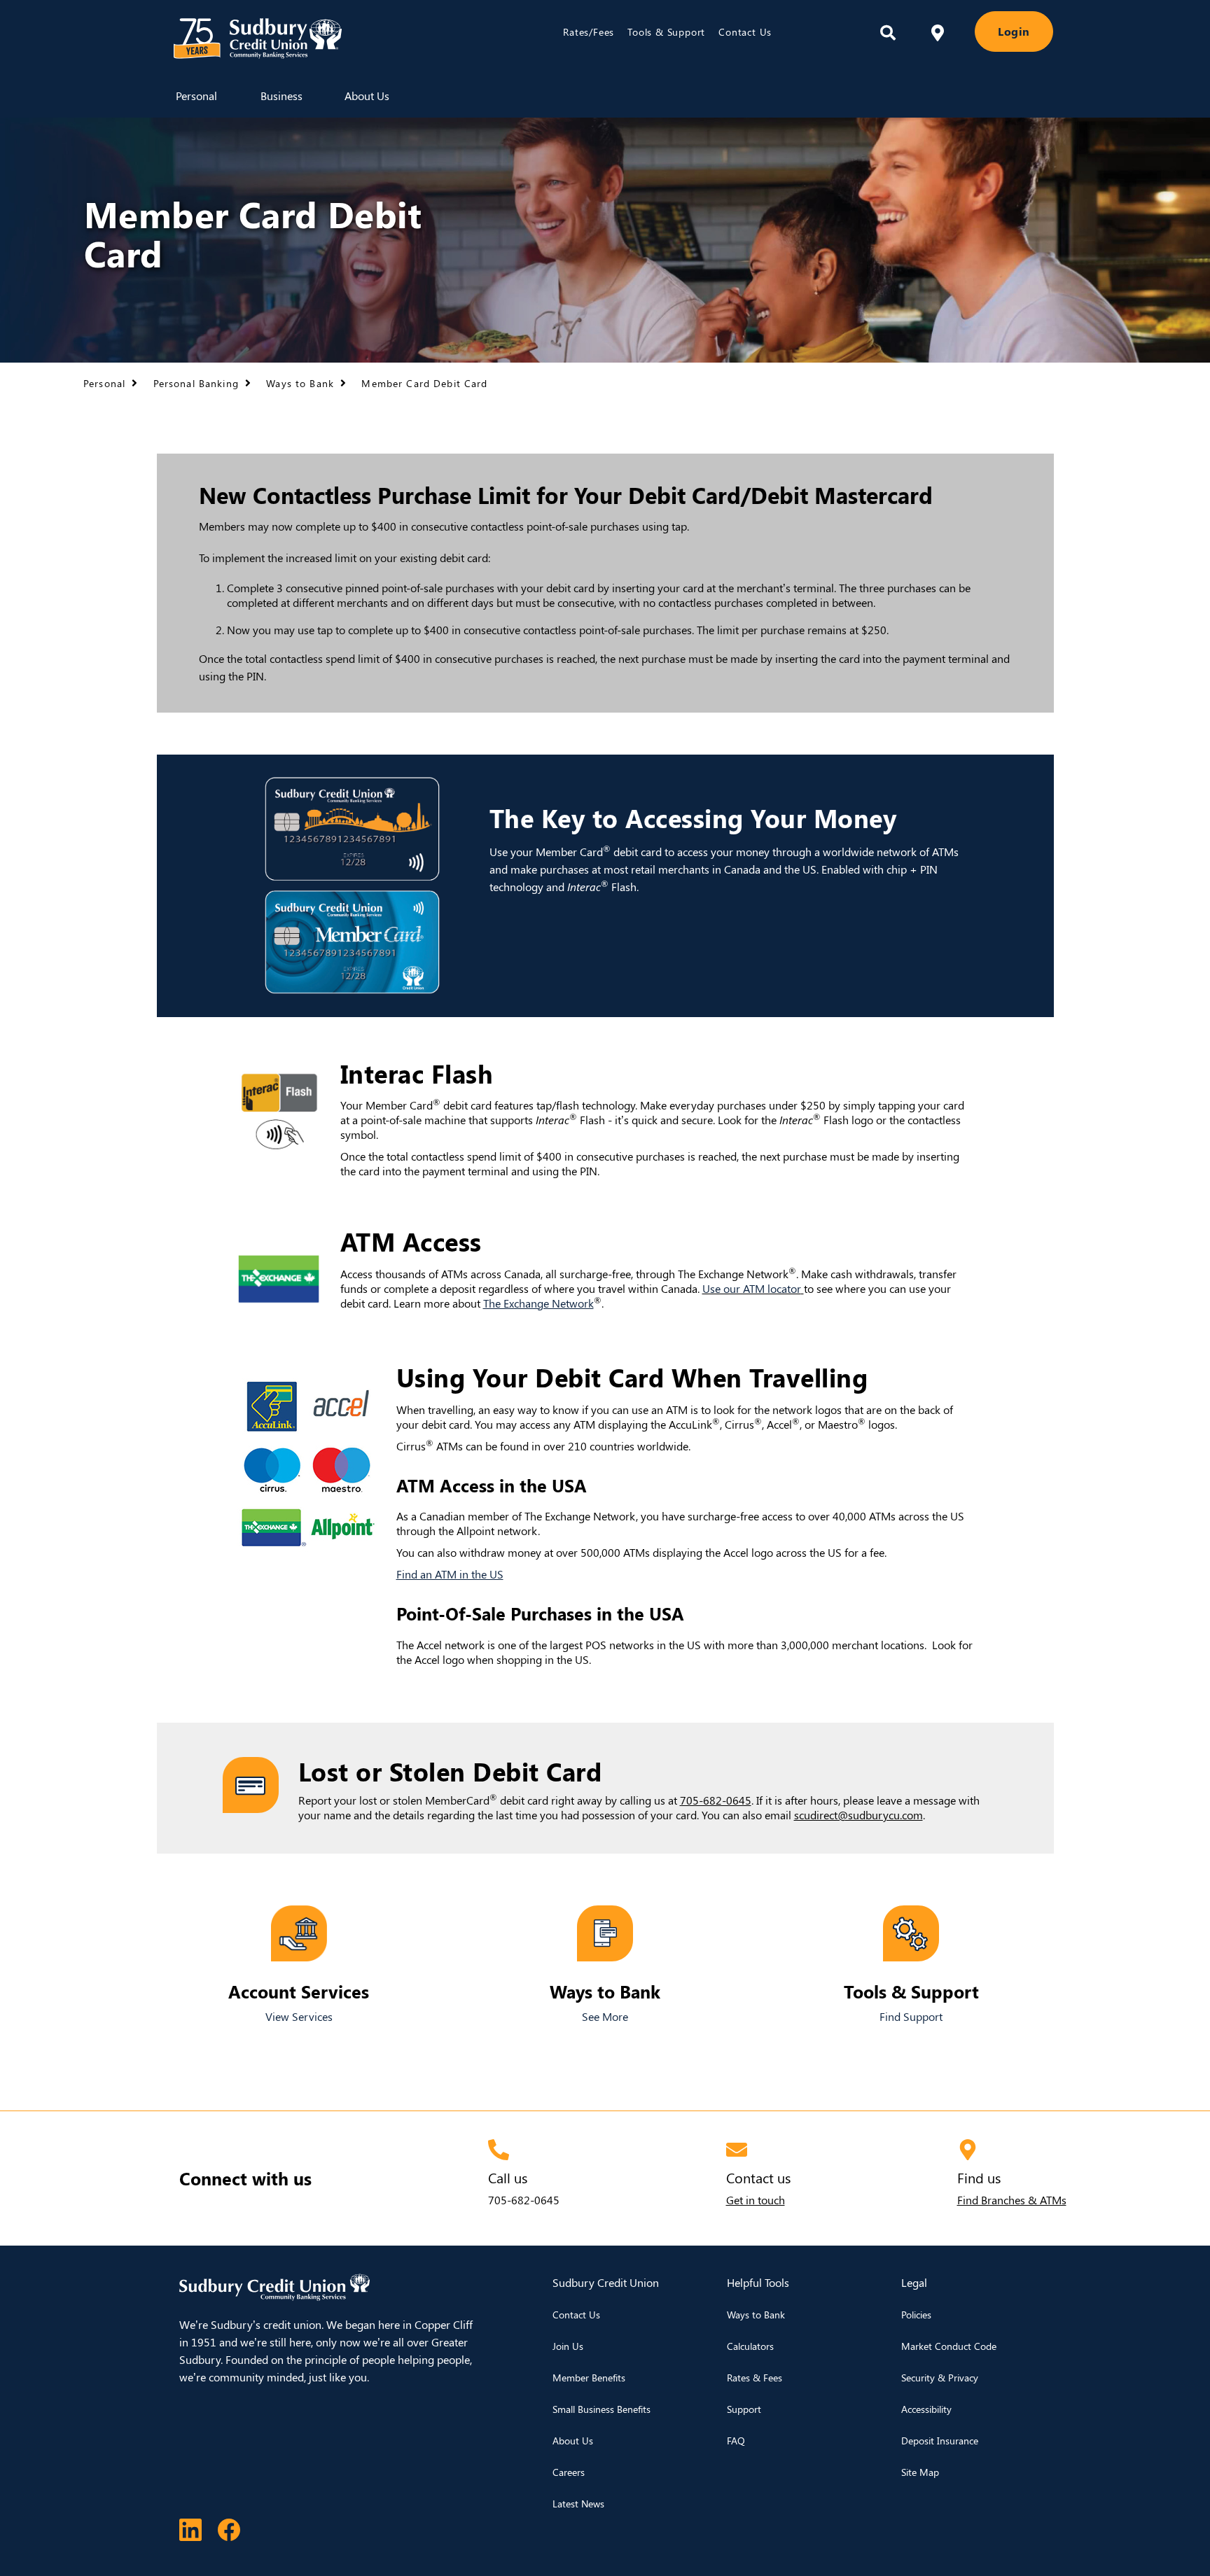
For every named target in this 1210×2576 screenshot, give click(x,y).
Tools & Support (666, 32)
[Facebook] (229, 2528)
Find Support (911, 2016)
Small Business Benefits (601, 2409)
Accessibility (926, 2409)
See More (605, 2016)
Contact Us (745, 32)
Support (744, 2409)
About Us (573, 2441)
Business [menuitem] (281, 96)
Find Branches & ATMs (1012, 2200)
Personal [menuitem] (196, 96)
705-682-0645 (524, 2200)
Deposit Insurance (940, 2441)
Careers (569, 2472)
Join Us (568, 2346)
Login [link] (1014, 31)
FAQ (736, 2441)
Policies (916, 2315)
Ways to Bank (756, 2315)
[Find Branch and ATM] (938, 31)
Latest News (578, 2504)
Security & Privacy (940, 2378)
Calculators (750, 2346)
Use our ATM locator (752, 1288)
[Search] (888, 33)
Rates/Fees (589, 32)
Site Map (920, 2472)
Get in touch (756, 2200)
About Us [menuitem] (367, 96)
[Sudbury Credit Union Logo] (322, 38)
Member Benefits (589, 2378)
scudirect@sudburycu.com (858, 1815)
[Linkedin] (190, 2528)
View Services (299, 2016)
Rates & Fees (754, 2378)
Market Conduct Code (949, 2346)
